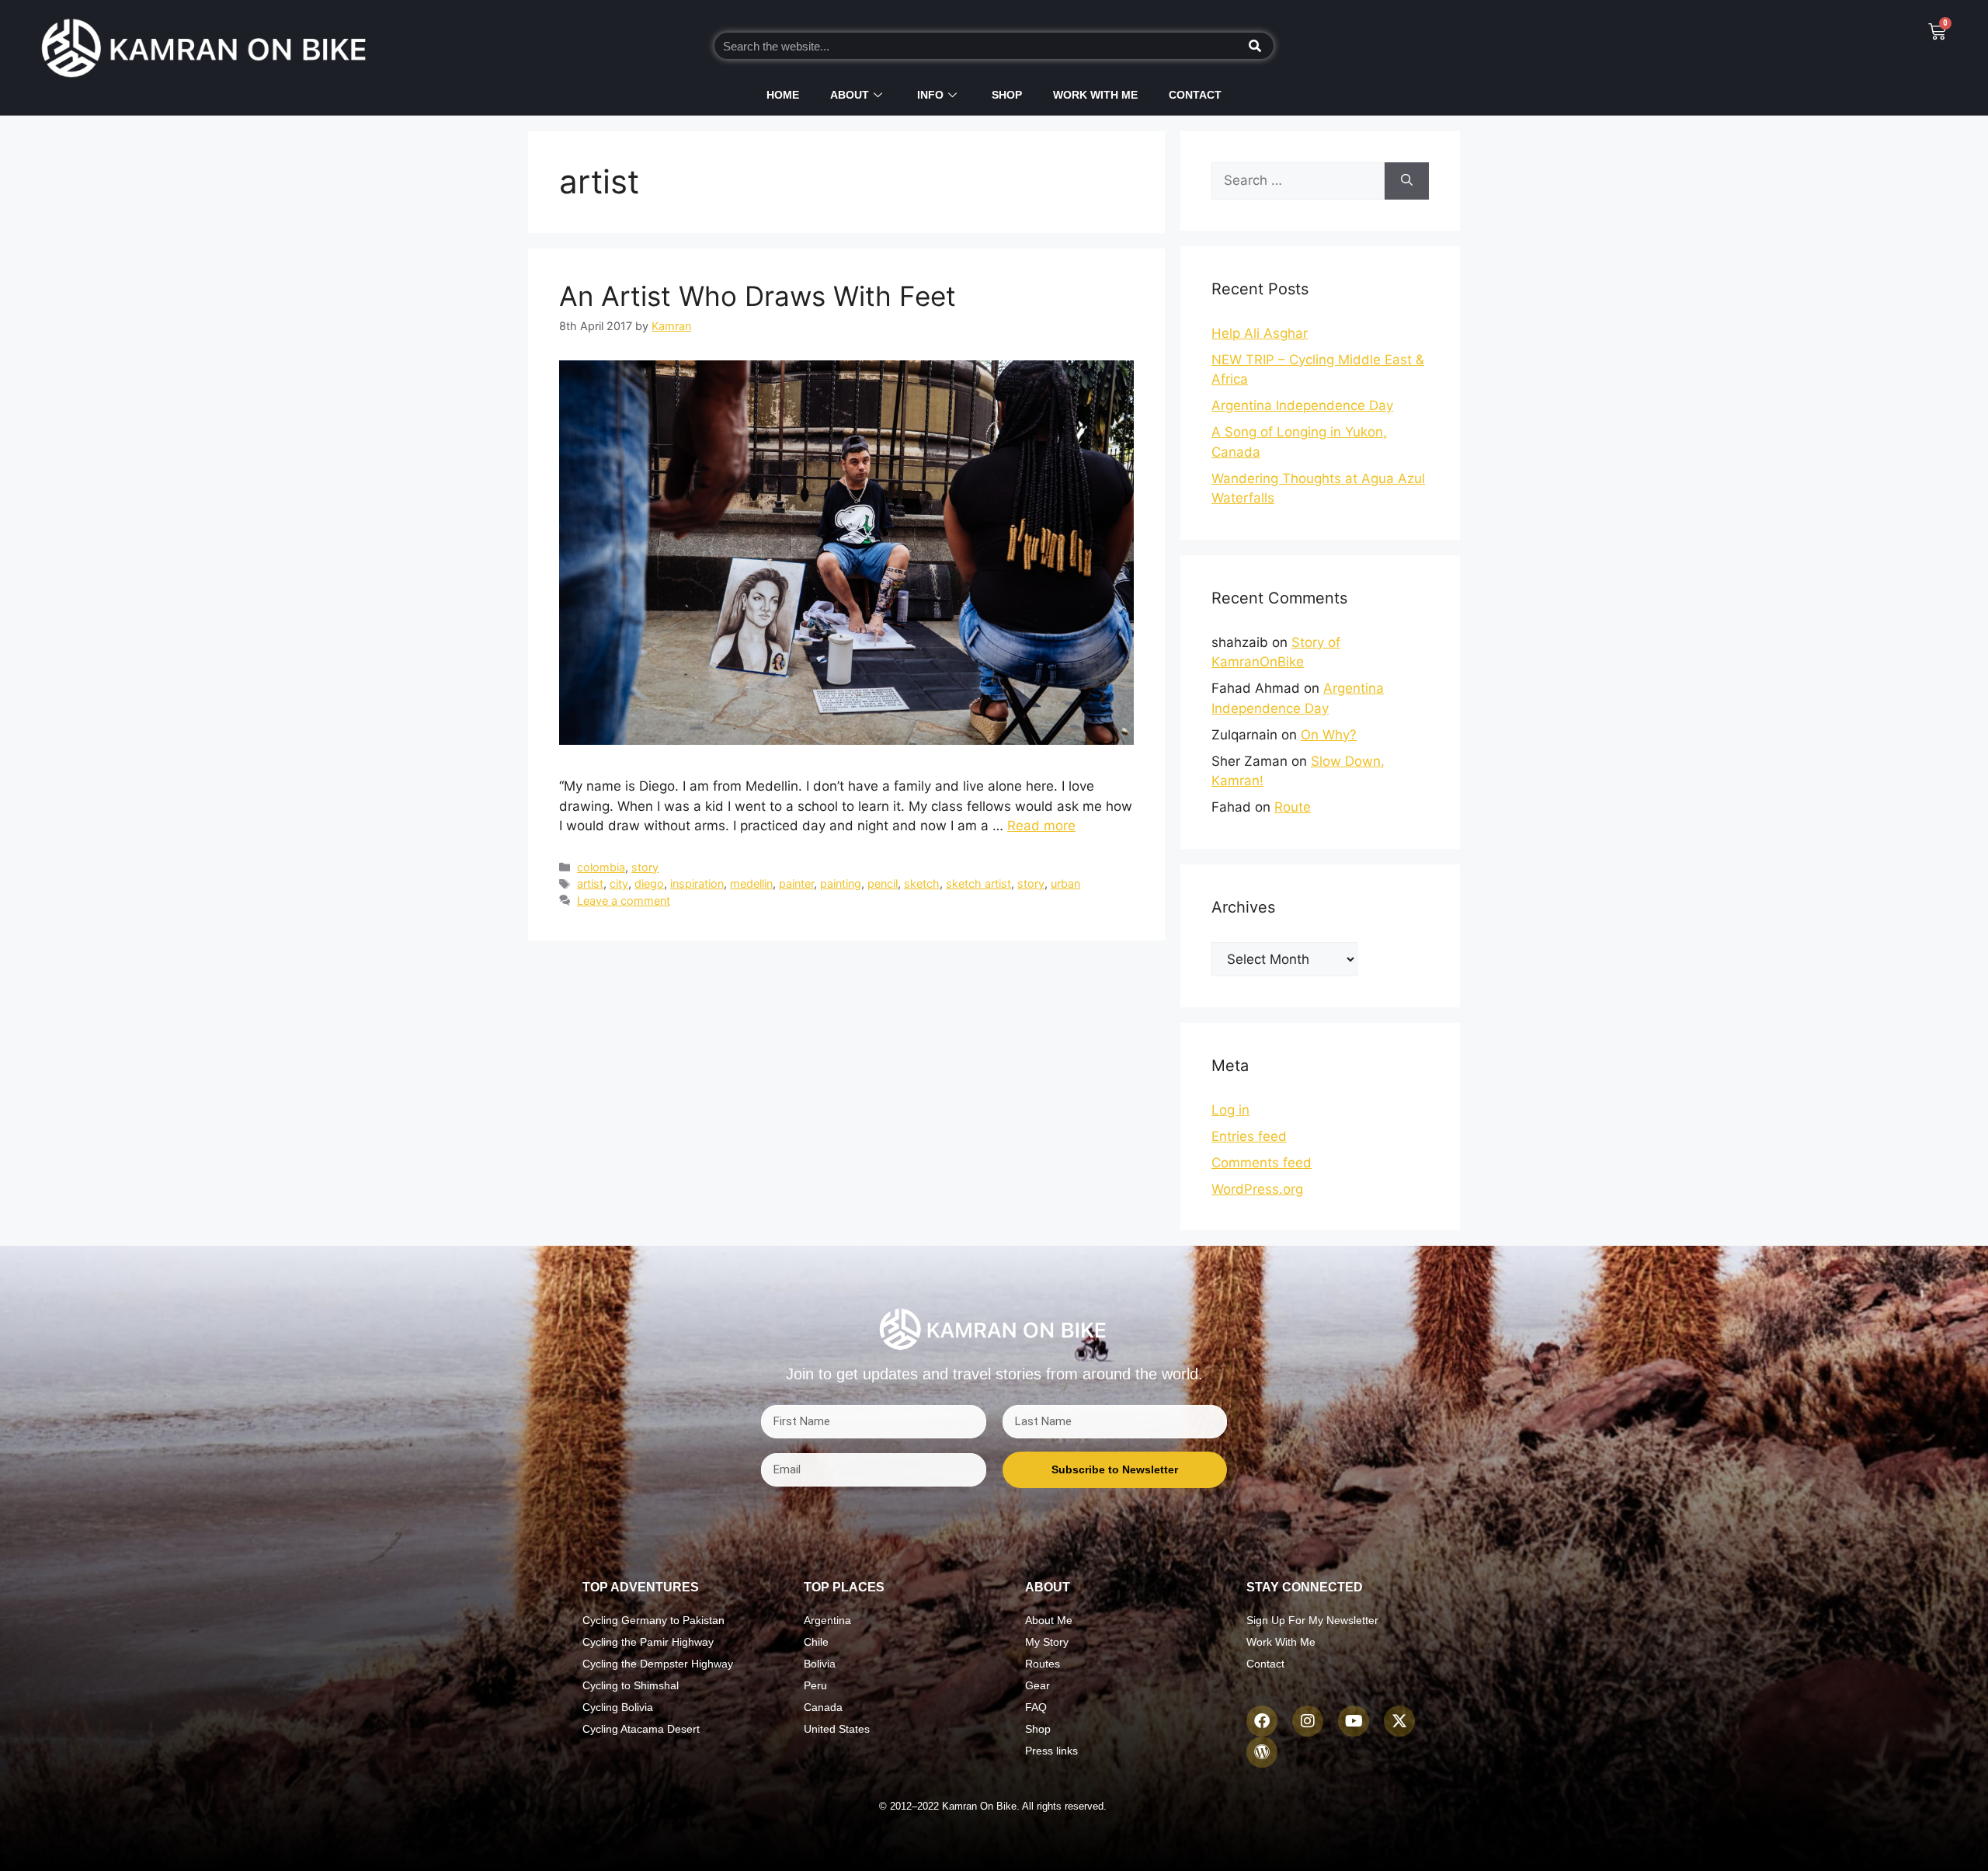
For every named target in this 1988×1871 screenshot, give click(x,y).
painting (841, 883)
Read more (1041, 826)
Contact (1195, 95)
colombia (601, 867)
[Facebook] (1262, 1721)
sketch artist (978, 883)
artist (590, 883)
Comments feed (1262, 1163)
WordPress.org (1257, 1189)
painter (796, 883)
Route (1293, 807)
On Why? (1329, 735)
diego (649, 883)
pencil (883, 883)
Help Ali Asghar (1260, 333)
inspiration (697, 883)
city (619, 883)
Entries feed (1249, 1136)
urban (1065, 883)
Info (930, 95)
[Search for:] (1298, 181)
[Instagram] (1308, 1721)
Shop (1007, 95)
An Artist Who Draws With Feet (758, 296)
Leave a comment (624, 901)
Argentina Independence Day (1302, 405)
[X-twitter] (1399, 1721)
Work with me (1095, 95)
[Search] (1255, 46)
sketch (922, 883)
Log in (1230, 1110)
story (645, 867)
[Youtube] (1354, 1721)
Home (783, 95)
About (850, 95)
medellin (751, 883)
